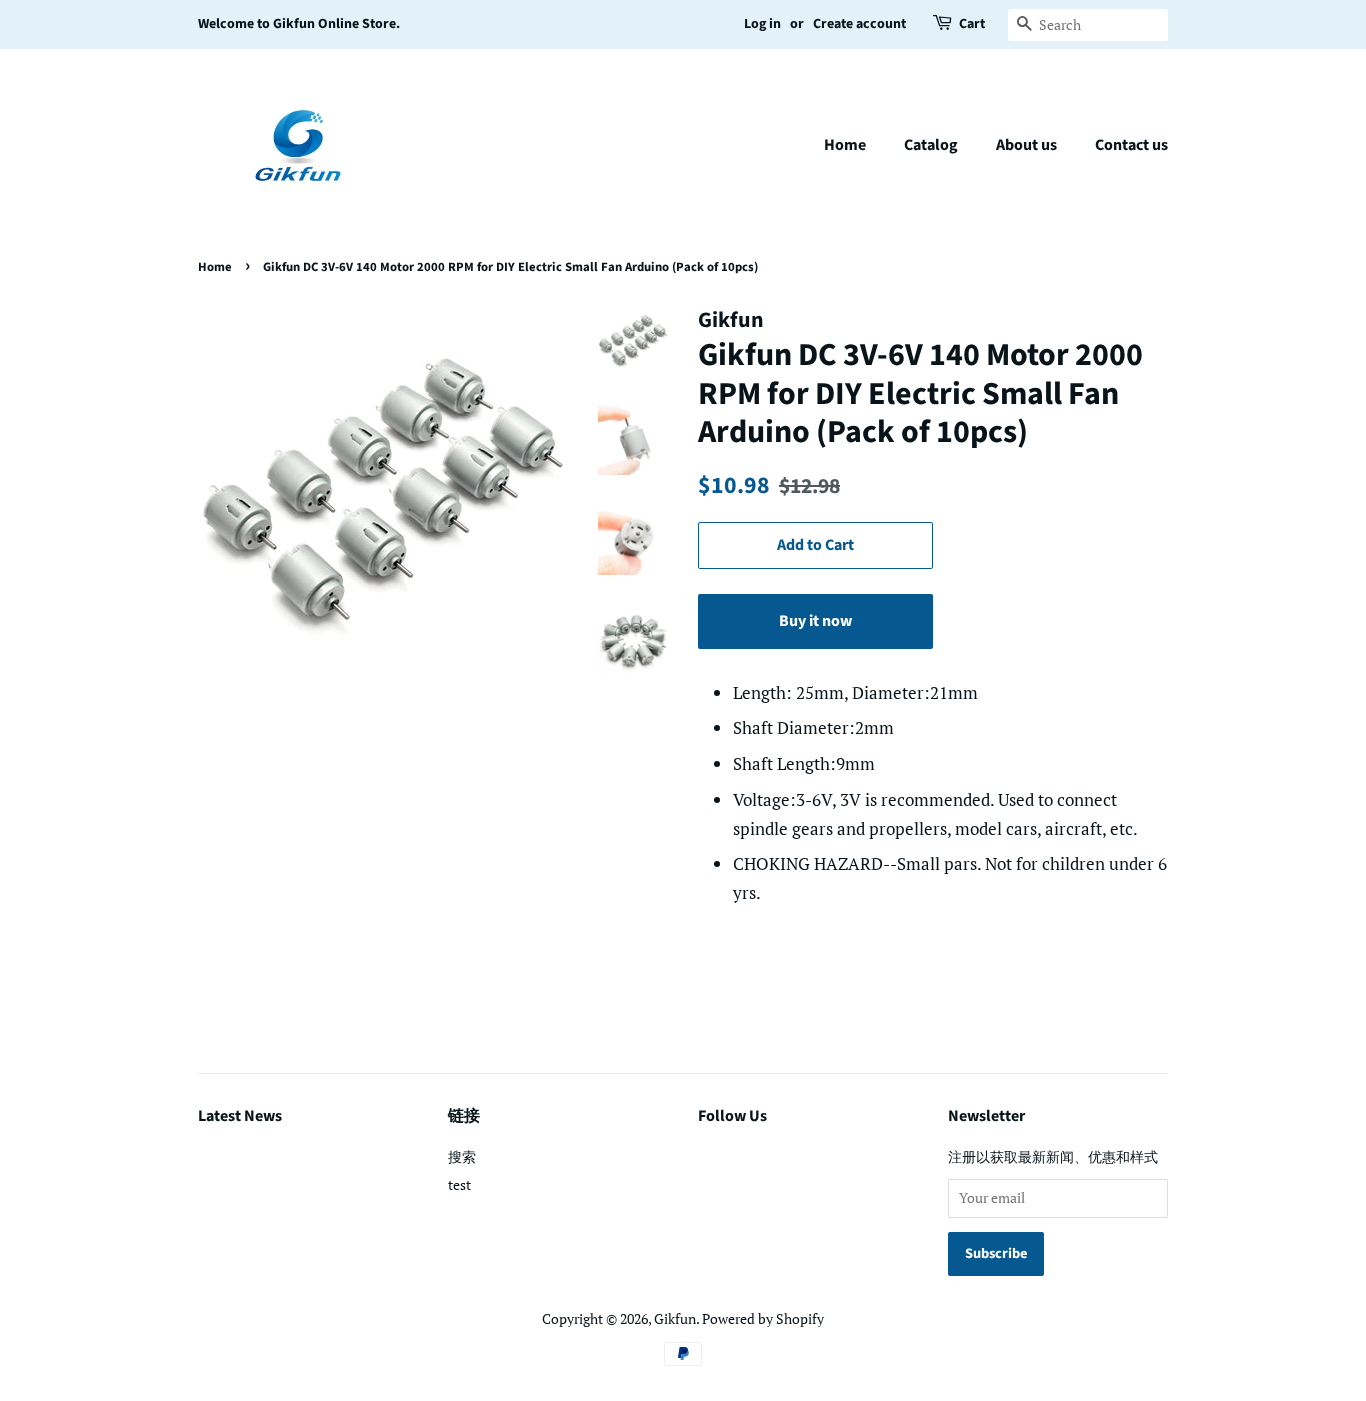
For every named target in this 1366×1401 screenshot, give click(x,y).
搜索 (462, 1156)
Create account (859, 24)
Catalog (931, 145)
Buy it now (815, 621)
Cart (972, 24)
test (459, 1184)
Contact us (1131, 145)
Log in (762, 24)
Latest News (240, 1116)
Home (845, 145)
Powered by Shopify (763, 1318)
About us (1026, 145)
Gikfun (675, 1318)
